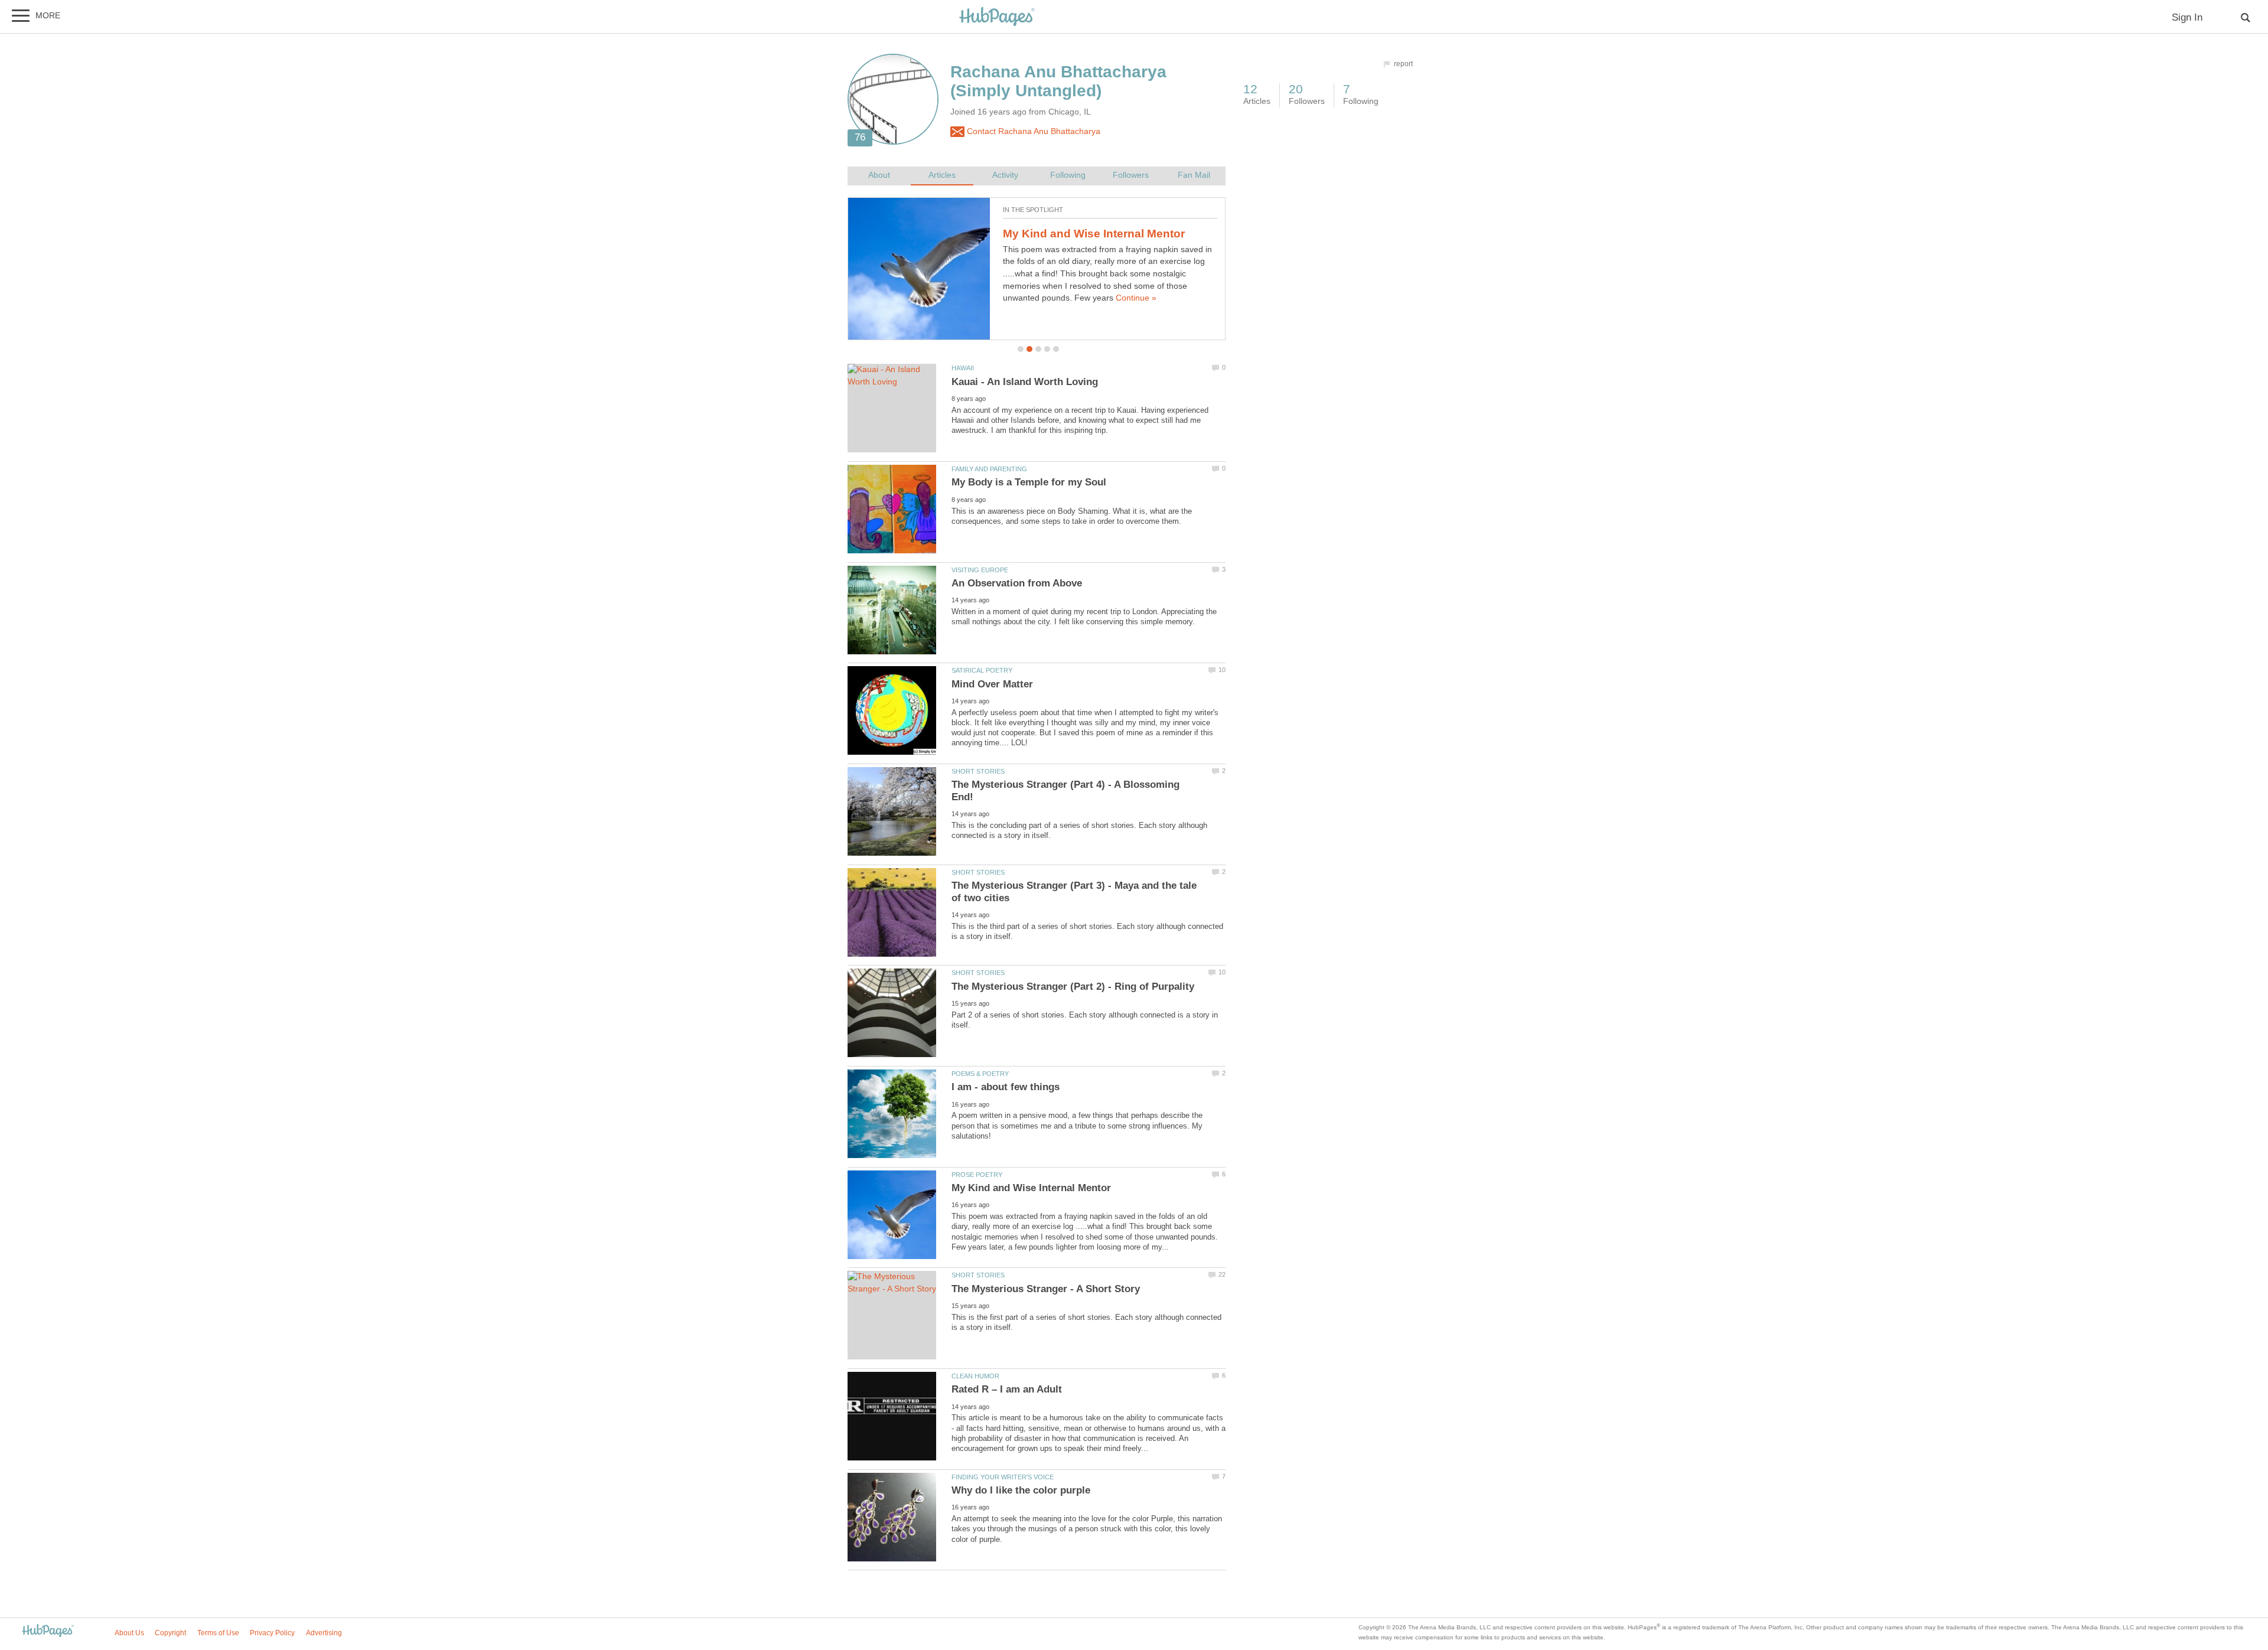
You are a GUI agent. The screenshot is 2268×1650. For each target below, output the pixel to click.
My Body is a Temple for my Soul (1029, 482)
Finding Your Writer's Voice (1003, 1477)
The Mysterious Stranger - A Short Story (1046, 1289)
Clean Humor (975, 1376)
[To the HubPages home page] (48, 1631)
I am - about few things (1006, 1087)
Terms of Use (218, 1633)
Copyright (170, 1633)
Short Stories (978, 771)
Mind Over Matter (992, 684)
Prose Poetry (977, 1175)
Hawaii (963, 368)
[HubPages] (997, 17)
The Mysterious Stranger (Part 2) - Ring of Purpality (1073, 987)
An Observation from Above (1017, 583)
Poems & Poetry (980, 1074)
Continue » (1136, 298)
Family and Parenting (989, 469)
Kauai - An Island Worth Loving (1025, 382)
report (1403, 64)
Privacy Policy (272, 1633)
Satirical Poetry (982, 670)
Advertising (324, 1633)
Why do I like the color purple (1021, 1490)
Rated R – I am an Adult (1007, 1389)
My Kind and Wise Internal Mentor (1094, 234)
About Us (129, 1633)
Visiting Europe (980, 570)
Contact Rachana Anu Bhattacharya (1032, 131)
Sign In (2187, 17)
